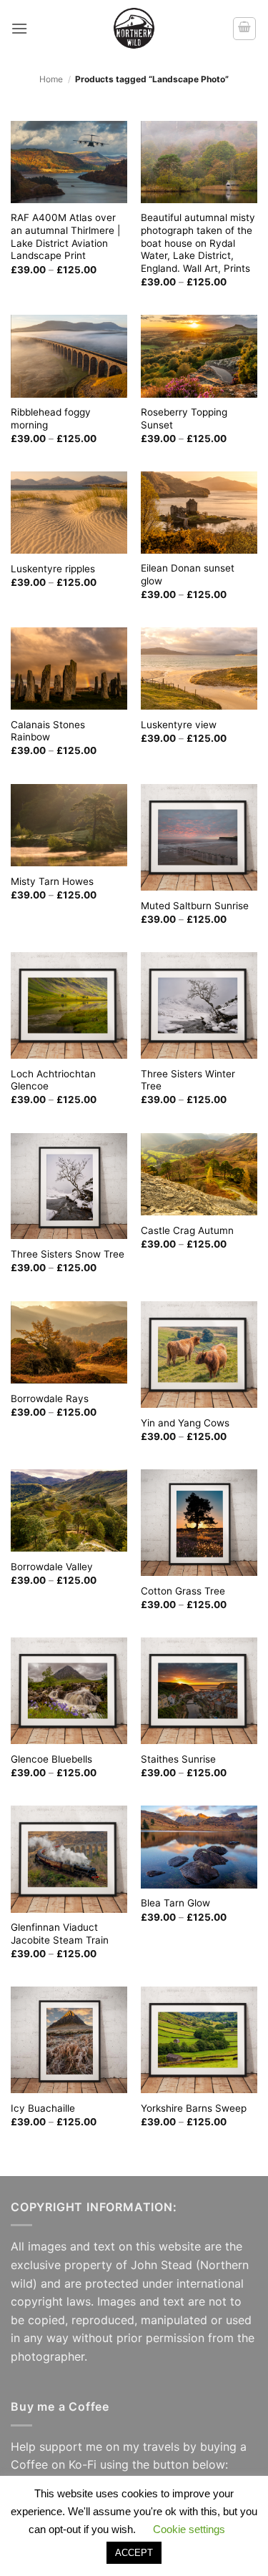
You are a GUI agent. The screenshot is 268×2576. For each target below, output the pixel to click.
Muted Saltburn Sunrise (195, 906)
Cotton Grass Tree (183, 1591)
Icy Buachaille (43, 2108)
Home (51, 79)
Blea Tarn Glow (175, 1903)
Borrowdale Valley (52, 1567)
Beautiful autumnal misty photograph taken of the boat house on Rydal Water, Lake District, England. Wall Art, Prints (198, 243)
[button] (19, 28)
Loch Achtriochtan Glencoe (53, 1080)
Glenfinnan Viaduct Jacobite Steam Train (60, 1934)
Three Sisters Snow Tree (68, 1254)
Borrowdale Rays (50, 1399)
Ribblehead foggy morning (51, 418)
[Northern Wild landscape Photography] (134, 28)
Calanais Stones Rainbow (48, 731)
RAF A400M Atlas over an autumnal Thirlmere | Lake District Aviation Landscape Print (65, 236)
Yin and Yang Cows (185, 1423)
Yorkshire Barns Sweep (194, 2108)
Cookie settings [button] (189, 2529)
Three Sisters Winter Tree (188, 1080)
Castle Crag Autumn (187, 1230)
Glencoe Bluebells (51, 1759)
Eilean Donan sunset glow (188, 574)
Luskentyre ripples (53, 569)
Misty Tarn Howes (52, 881)
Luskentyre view (179, 725)
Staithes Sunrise (178, 1759)
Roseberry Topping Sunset (184, 418)
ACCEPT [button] (134, 2553)
